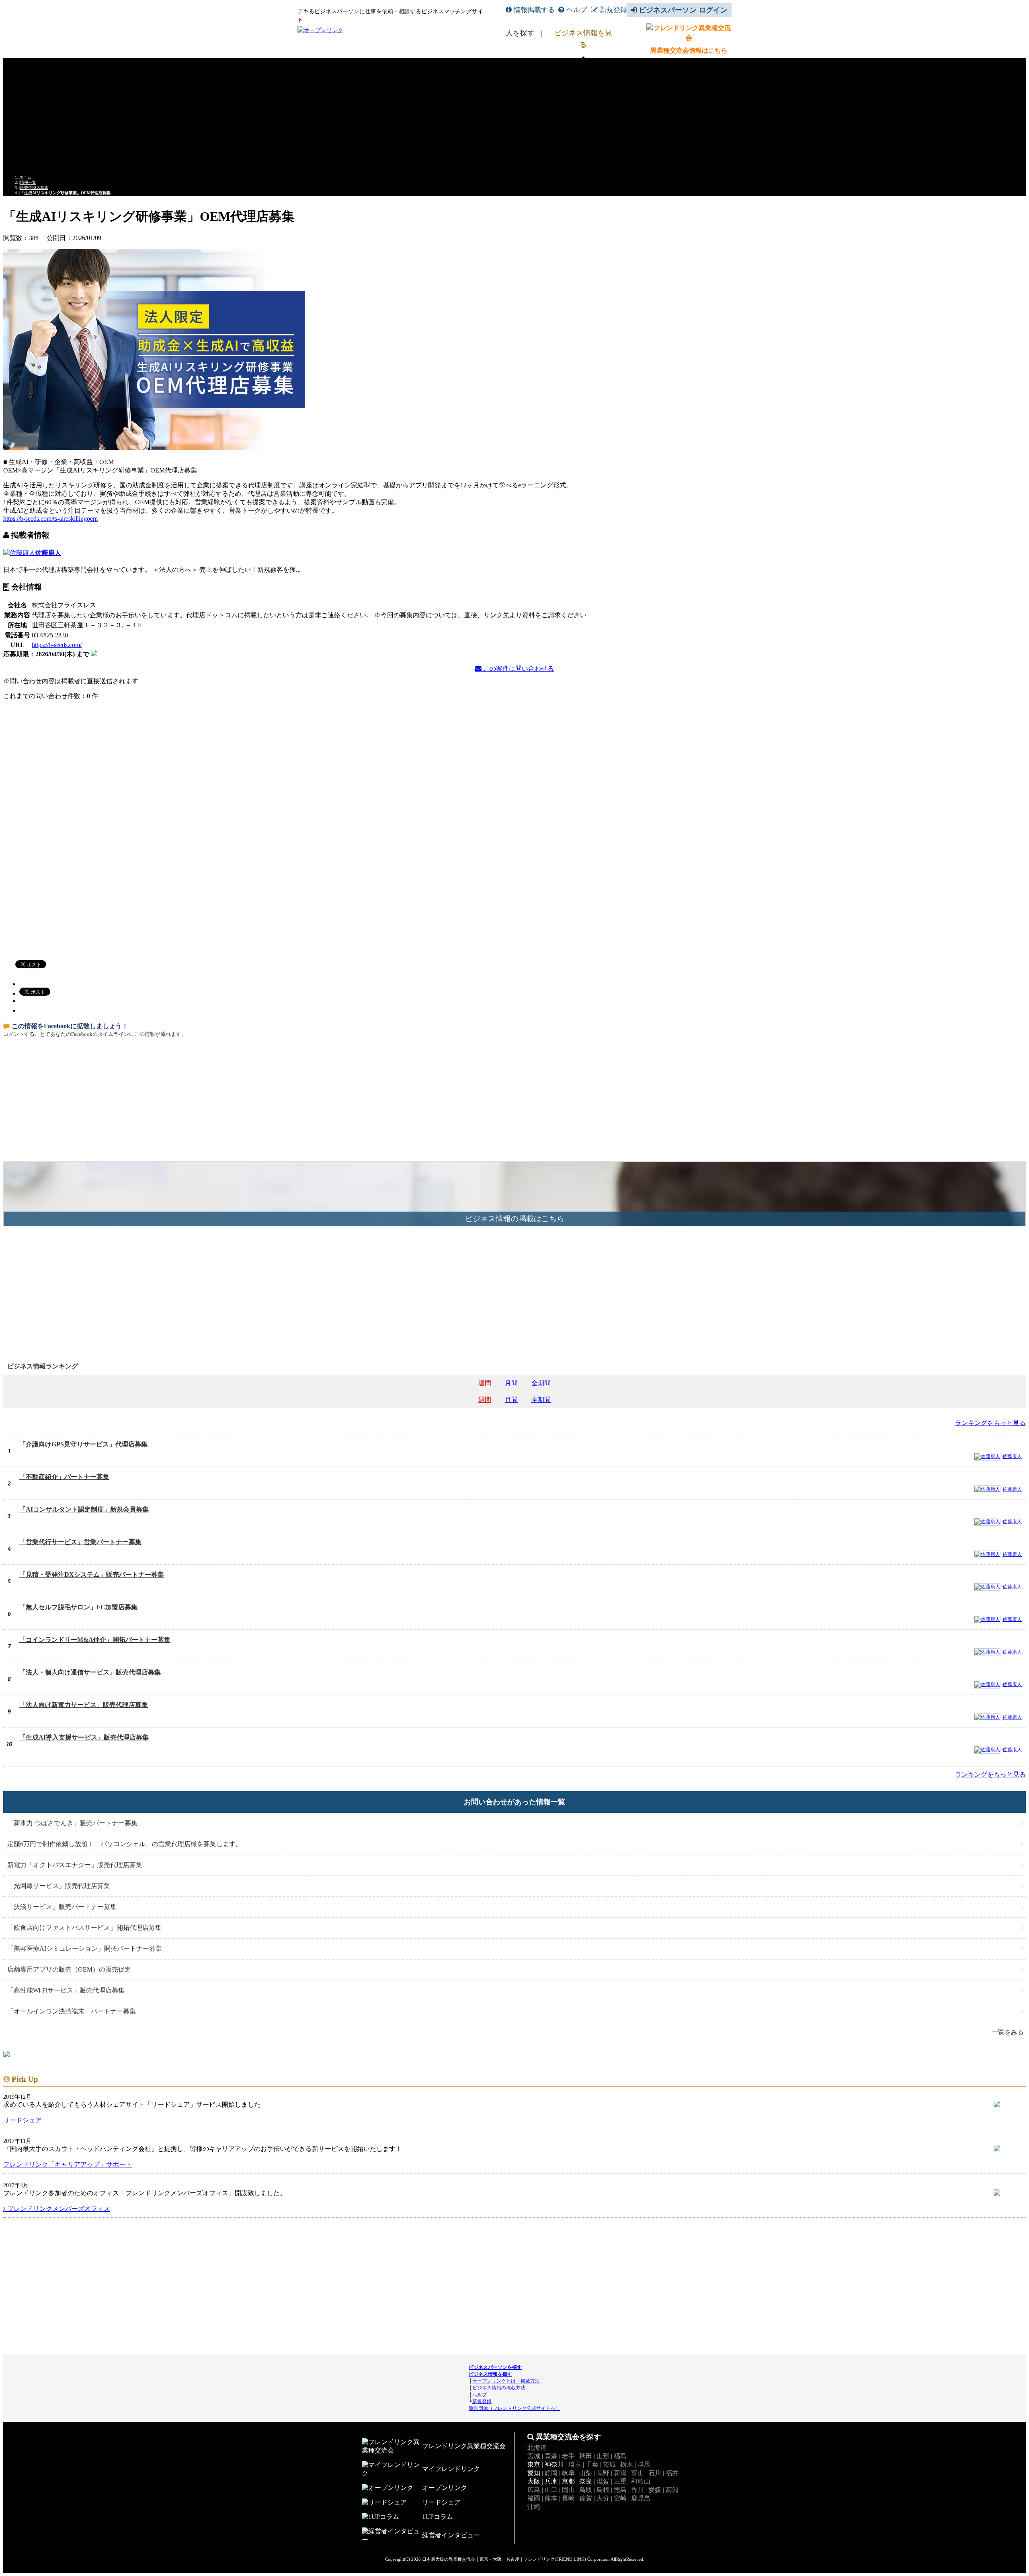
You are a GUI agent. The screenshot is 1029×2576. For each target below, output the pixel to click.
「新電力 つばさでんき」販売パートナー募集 (72, 1823)
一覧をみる (1008, 2032)
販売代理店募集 (34, 188)
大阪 (534, 2481)
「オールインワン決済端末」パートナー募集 (72, 2011)
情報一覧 (28, 182)
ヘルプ (577, 10)
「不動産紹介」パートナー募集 (64, 1477)
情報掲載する (534, 10)
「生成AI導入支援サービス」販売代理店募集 (84, 1737)
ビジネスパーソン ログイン (683, 10)
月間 (511, 1383)
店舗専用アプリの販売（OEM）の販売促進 (69, 1969)
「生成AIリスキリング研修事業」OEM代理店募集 (65, 193)
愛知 (534, 2473)
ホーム (25, 177)
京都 (568, 2481)
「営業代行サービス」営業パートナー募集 (80, 1542)
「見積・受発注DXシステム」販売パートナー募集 (92, 1575)
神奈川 (554, 2464)
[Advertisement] (514, 115)
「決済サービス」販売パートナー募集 (62, 1907)
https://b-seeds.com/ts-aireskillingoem (50, 519)
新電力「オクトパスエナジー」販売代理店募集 (75, 1865)
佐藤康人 (48, 553)
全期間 (541, 1383)
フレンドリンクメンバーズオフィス (58, 2209)
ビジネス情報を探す (490, 2374)
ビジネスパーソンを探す (495, 2367)
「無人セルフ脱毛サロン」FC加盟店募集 (78, 1607)
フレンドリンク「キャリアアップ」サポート (68, 2164)
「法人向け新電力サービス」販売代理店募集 (84, 1705)
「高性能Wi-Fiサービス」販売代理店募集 (66, 1990)
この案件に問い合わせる (518, 669)
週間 (485, 1383)
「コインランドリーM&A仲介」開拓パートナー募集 (95, 1640)
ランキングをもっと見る (990, 1423)
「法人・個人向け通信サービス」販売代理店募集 (90, 1672)
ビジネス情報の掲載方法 (499, 2388)
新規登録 (613, 10)
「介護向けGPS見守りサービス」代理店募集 (83, 1444)
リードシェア (23, 2120)
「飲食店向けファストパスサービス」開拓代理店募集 (84, 1928)
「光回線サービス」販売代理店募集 (59, 1886)
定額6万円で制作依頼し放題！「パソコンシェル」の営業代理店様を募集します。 (125, 1844)
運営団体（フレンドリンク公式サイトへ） (514, 2408)
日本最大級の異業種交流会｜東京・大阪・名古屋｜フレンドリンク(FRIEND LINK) (504, 2559)
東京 (534, 2464)
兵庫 (551, 2481)
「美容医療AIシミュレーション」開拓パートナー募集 (85, 1948)
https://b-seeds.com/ (57, 645)
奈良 (586, 2481)
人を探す (520, 33)
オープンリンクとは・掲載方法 (506, 2381)
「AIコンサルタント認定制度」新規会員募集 (84, 1509)
